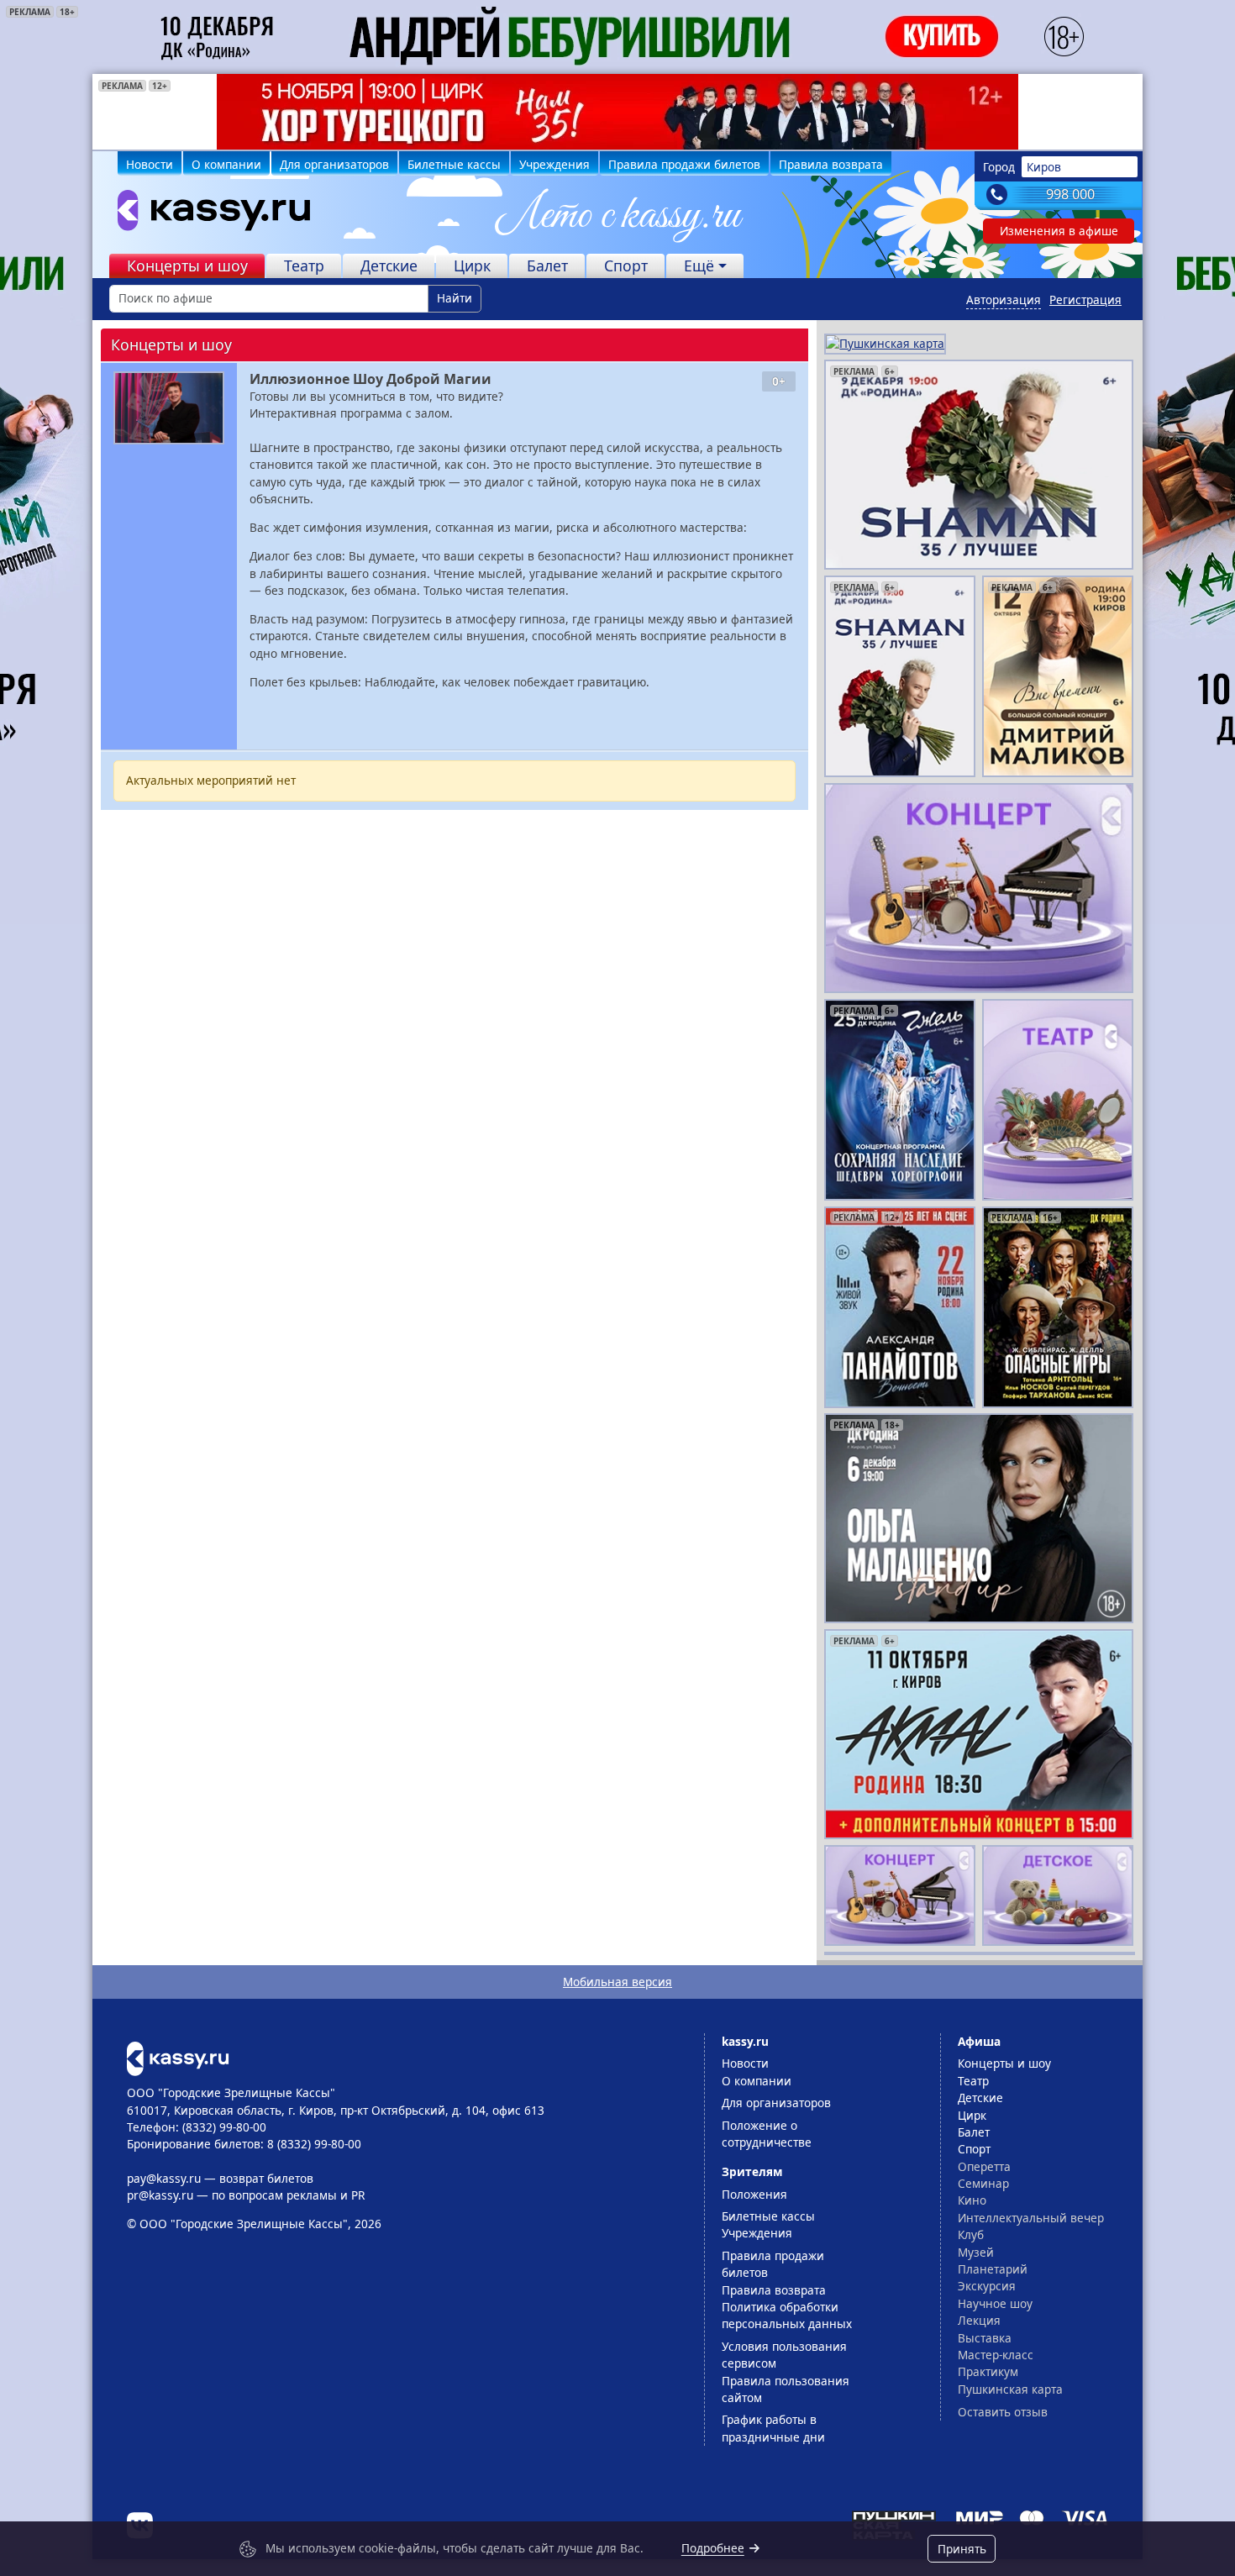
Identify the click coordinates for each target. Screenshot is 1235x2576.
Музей (976, 2252)
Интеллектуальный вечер (1031, 2218)
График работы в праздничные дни (773, 2428)
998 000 (1070, 194)
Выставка (985, 2338)
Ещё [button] (699, 265)
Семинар (983, 2183)
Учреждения (554, 164)
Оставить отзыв (1003, 2412)
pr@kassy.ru (160, 2195)
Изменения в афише (1059, 231)
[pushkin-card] (885, 342)
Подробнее (713, 2548)
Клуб (971, 2234)
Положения (754, 2194)
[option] (617, 112)
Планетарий (993, 2269)
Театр (304, 265)
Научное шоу (995, 2303)
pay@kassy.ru (164, 2178)
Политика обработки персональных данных (787, 2315)
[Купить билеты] (178, 2057)
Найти (455, 298)
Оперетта (984, 2166)
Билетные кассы (454, 164)
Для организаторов (334, 164)
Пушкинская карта (1010, 2389)
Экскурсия (987, 2286)
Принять (962, 2549)
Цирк (472, 265)
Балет (547, 265)
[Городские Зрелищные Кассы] (207, 214)
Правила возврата (831, 164)
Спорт (626, 265)
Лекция (979, 2320)
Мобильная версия (617, 1982)
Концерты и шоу (187, 265)
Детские (389, 265)
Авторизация (1004, 300)
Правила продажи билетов (684, 164)
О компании (226, 164)
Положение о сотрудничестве (767, 2134)
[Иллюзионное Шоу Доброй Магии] (169, 408)
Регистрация (1085, 300)
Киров (1044, 167)
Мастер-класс (996, 2355)
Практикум (988, 2371)
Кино (972, 2200)
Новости (150, 164)
